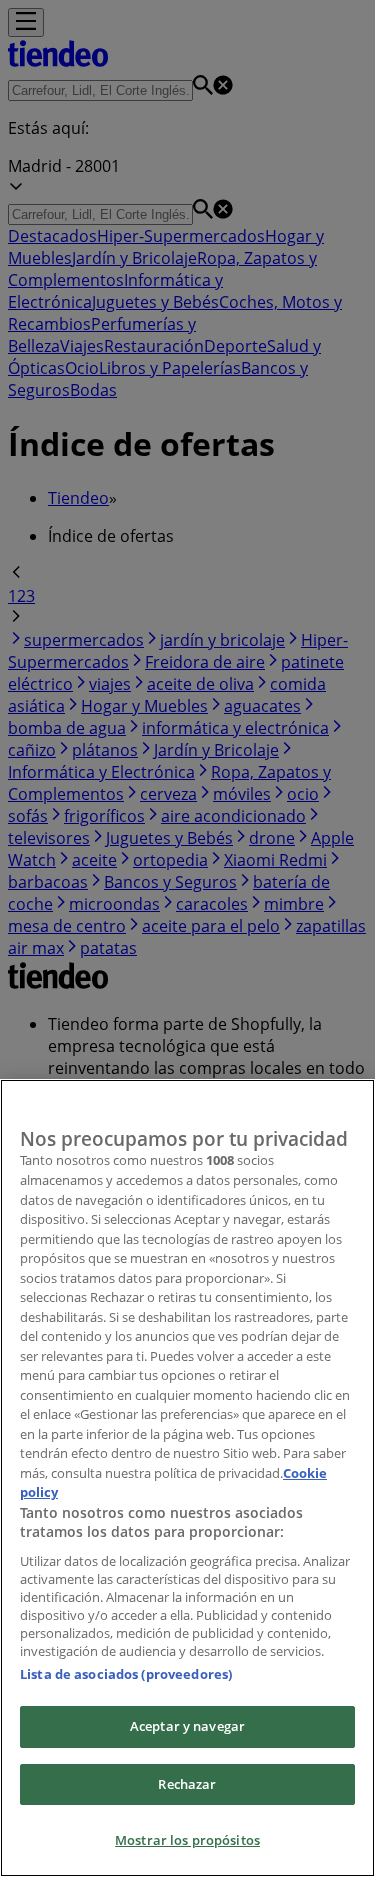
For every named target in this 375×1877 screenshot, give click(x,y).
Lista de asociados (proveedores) (126, 1674)
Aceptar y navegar (187, 1726)
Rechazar (187, 1784)
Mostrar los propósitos (187, 1840)
